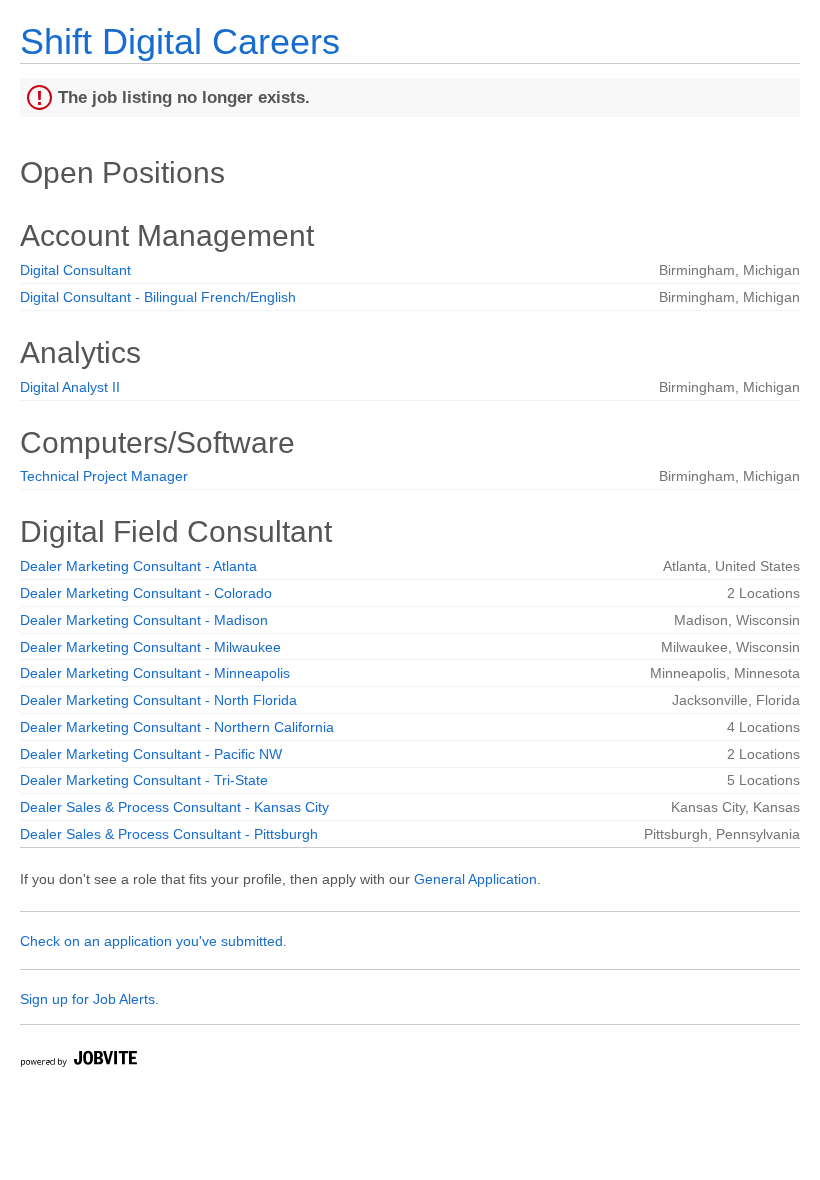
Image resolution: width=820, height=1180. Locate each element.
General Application (475, 879)
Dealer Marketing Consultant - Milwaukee (150, 647)
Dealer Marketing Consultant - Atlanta (138, 566)
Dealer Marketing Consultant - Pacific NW (151, 754)
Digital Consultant (75, 270)
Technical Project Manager (104, 476)
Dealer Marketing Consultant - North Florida (158, 700)
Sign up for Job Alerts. (89, 999)
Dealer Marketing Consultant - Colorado (146, 593)
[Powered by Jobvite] (78, 1061)
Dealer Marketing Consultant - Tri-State (144, 780)
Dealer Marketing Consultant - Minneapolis (155, 673)
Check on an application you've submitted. (153, 941)
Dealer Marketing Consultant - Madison (144, 620)
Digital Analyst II (70, 387)
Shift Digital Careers (180, 41)
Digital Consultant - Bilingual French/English (158, 297)
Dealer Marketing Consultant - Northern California (177, 727)
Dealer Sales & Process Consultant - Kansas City (174, 807)
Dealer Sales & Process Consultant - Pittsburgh (169, 834)
